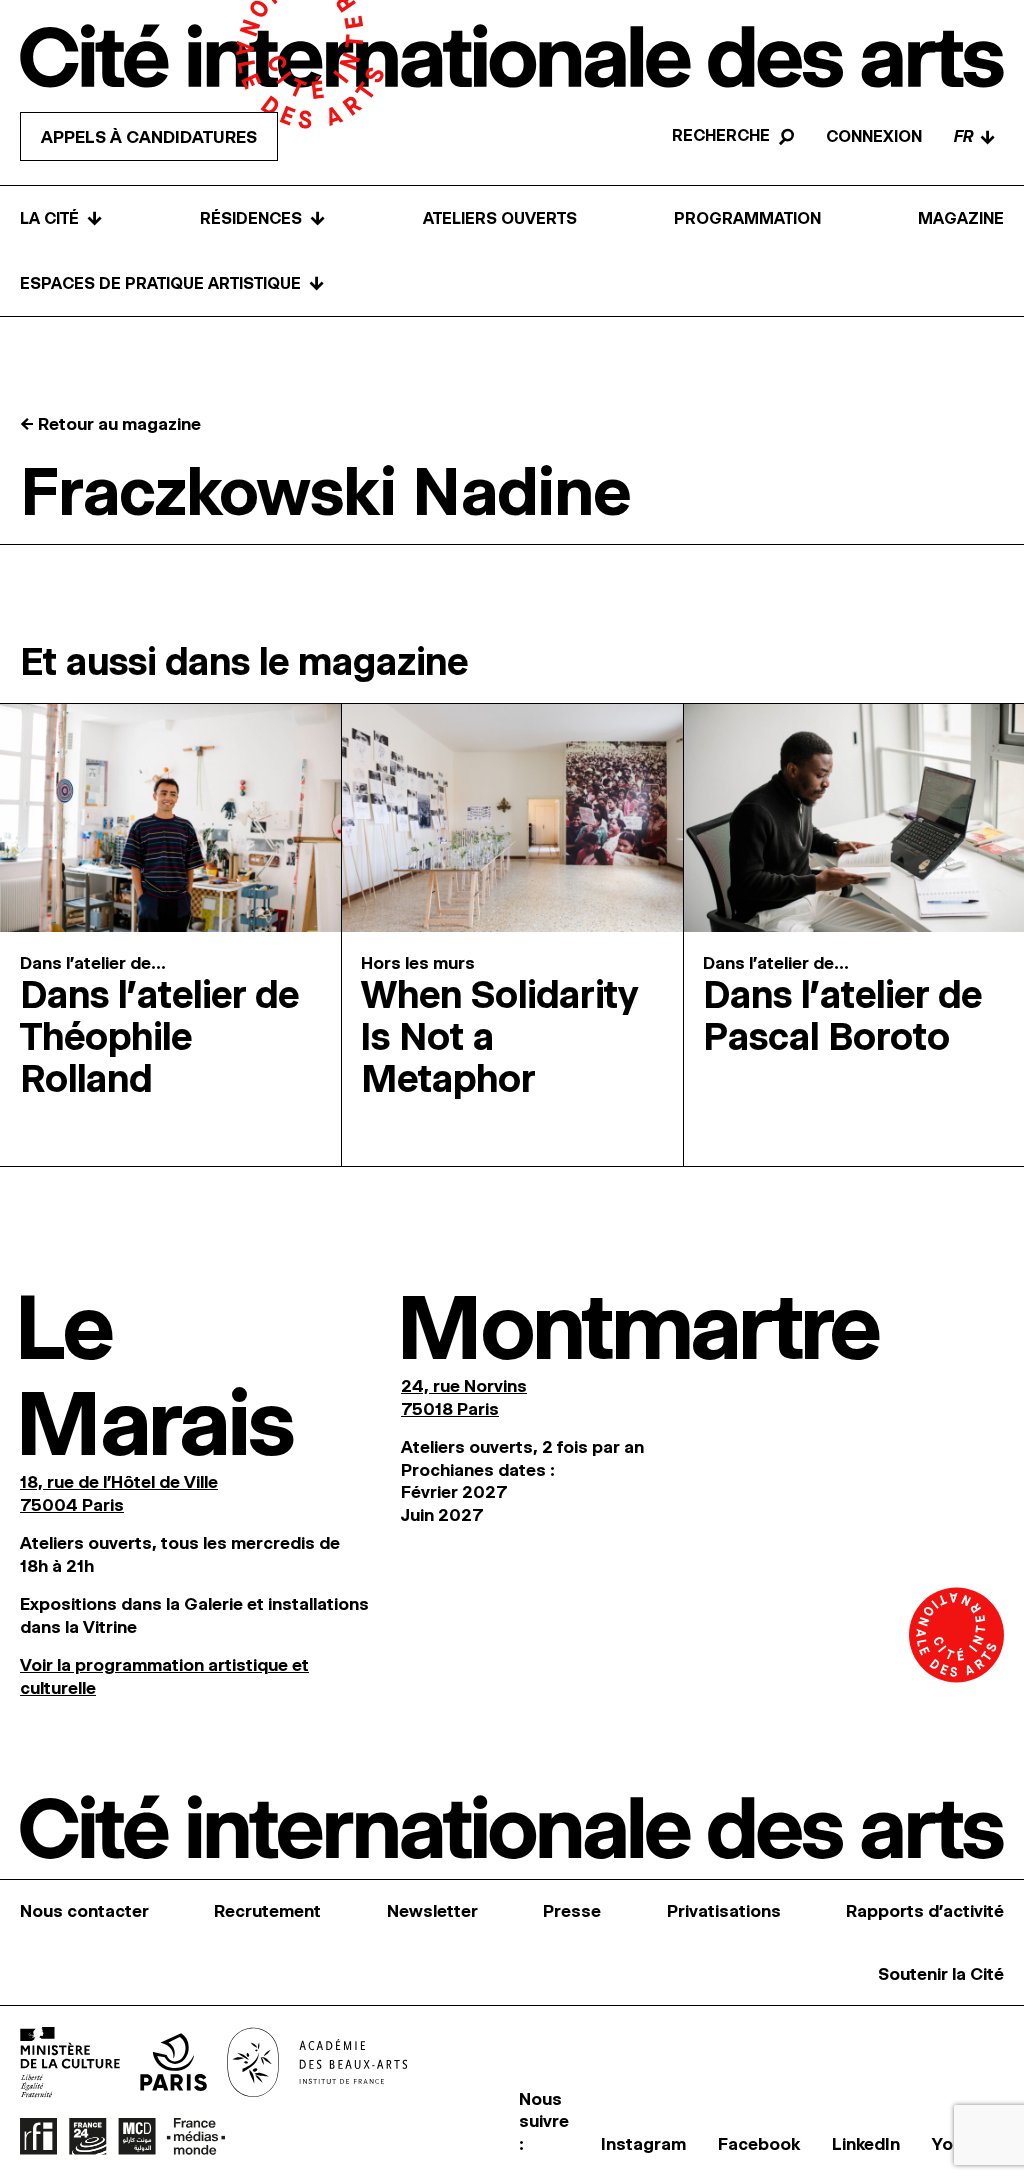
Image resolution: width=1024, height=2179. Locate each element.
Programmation (747, 218)
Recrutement (267, 1911)
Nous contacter (84, 1911)
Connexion (874, 136)
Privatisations (724, 1911)
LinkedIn (866, 2144)
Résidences (263, 218)
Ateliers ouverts (500, 218)
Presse (572, 1911)
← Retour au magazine (110, 424)
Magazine (961, 218)
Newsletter (432, 1911)
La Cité (61, 218)
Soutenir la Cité (941, 1974)
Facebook (759, 2144)
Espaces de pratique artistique (172, 283)
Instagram (643, 2144)
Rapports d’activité (925, 1911)
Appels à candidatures (149, 137)
